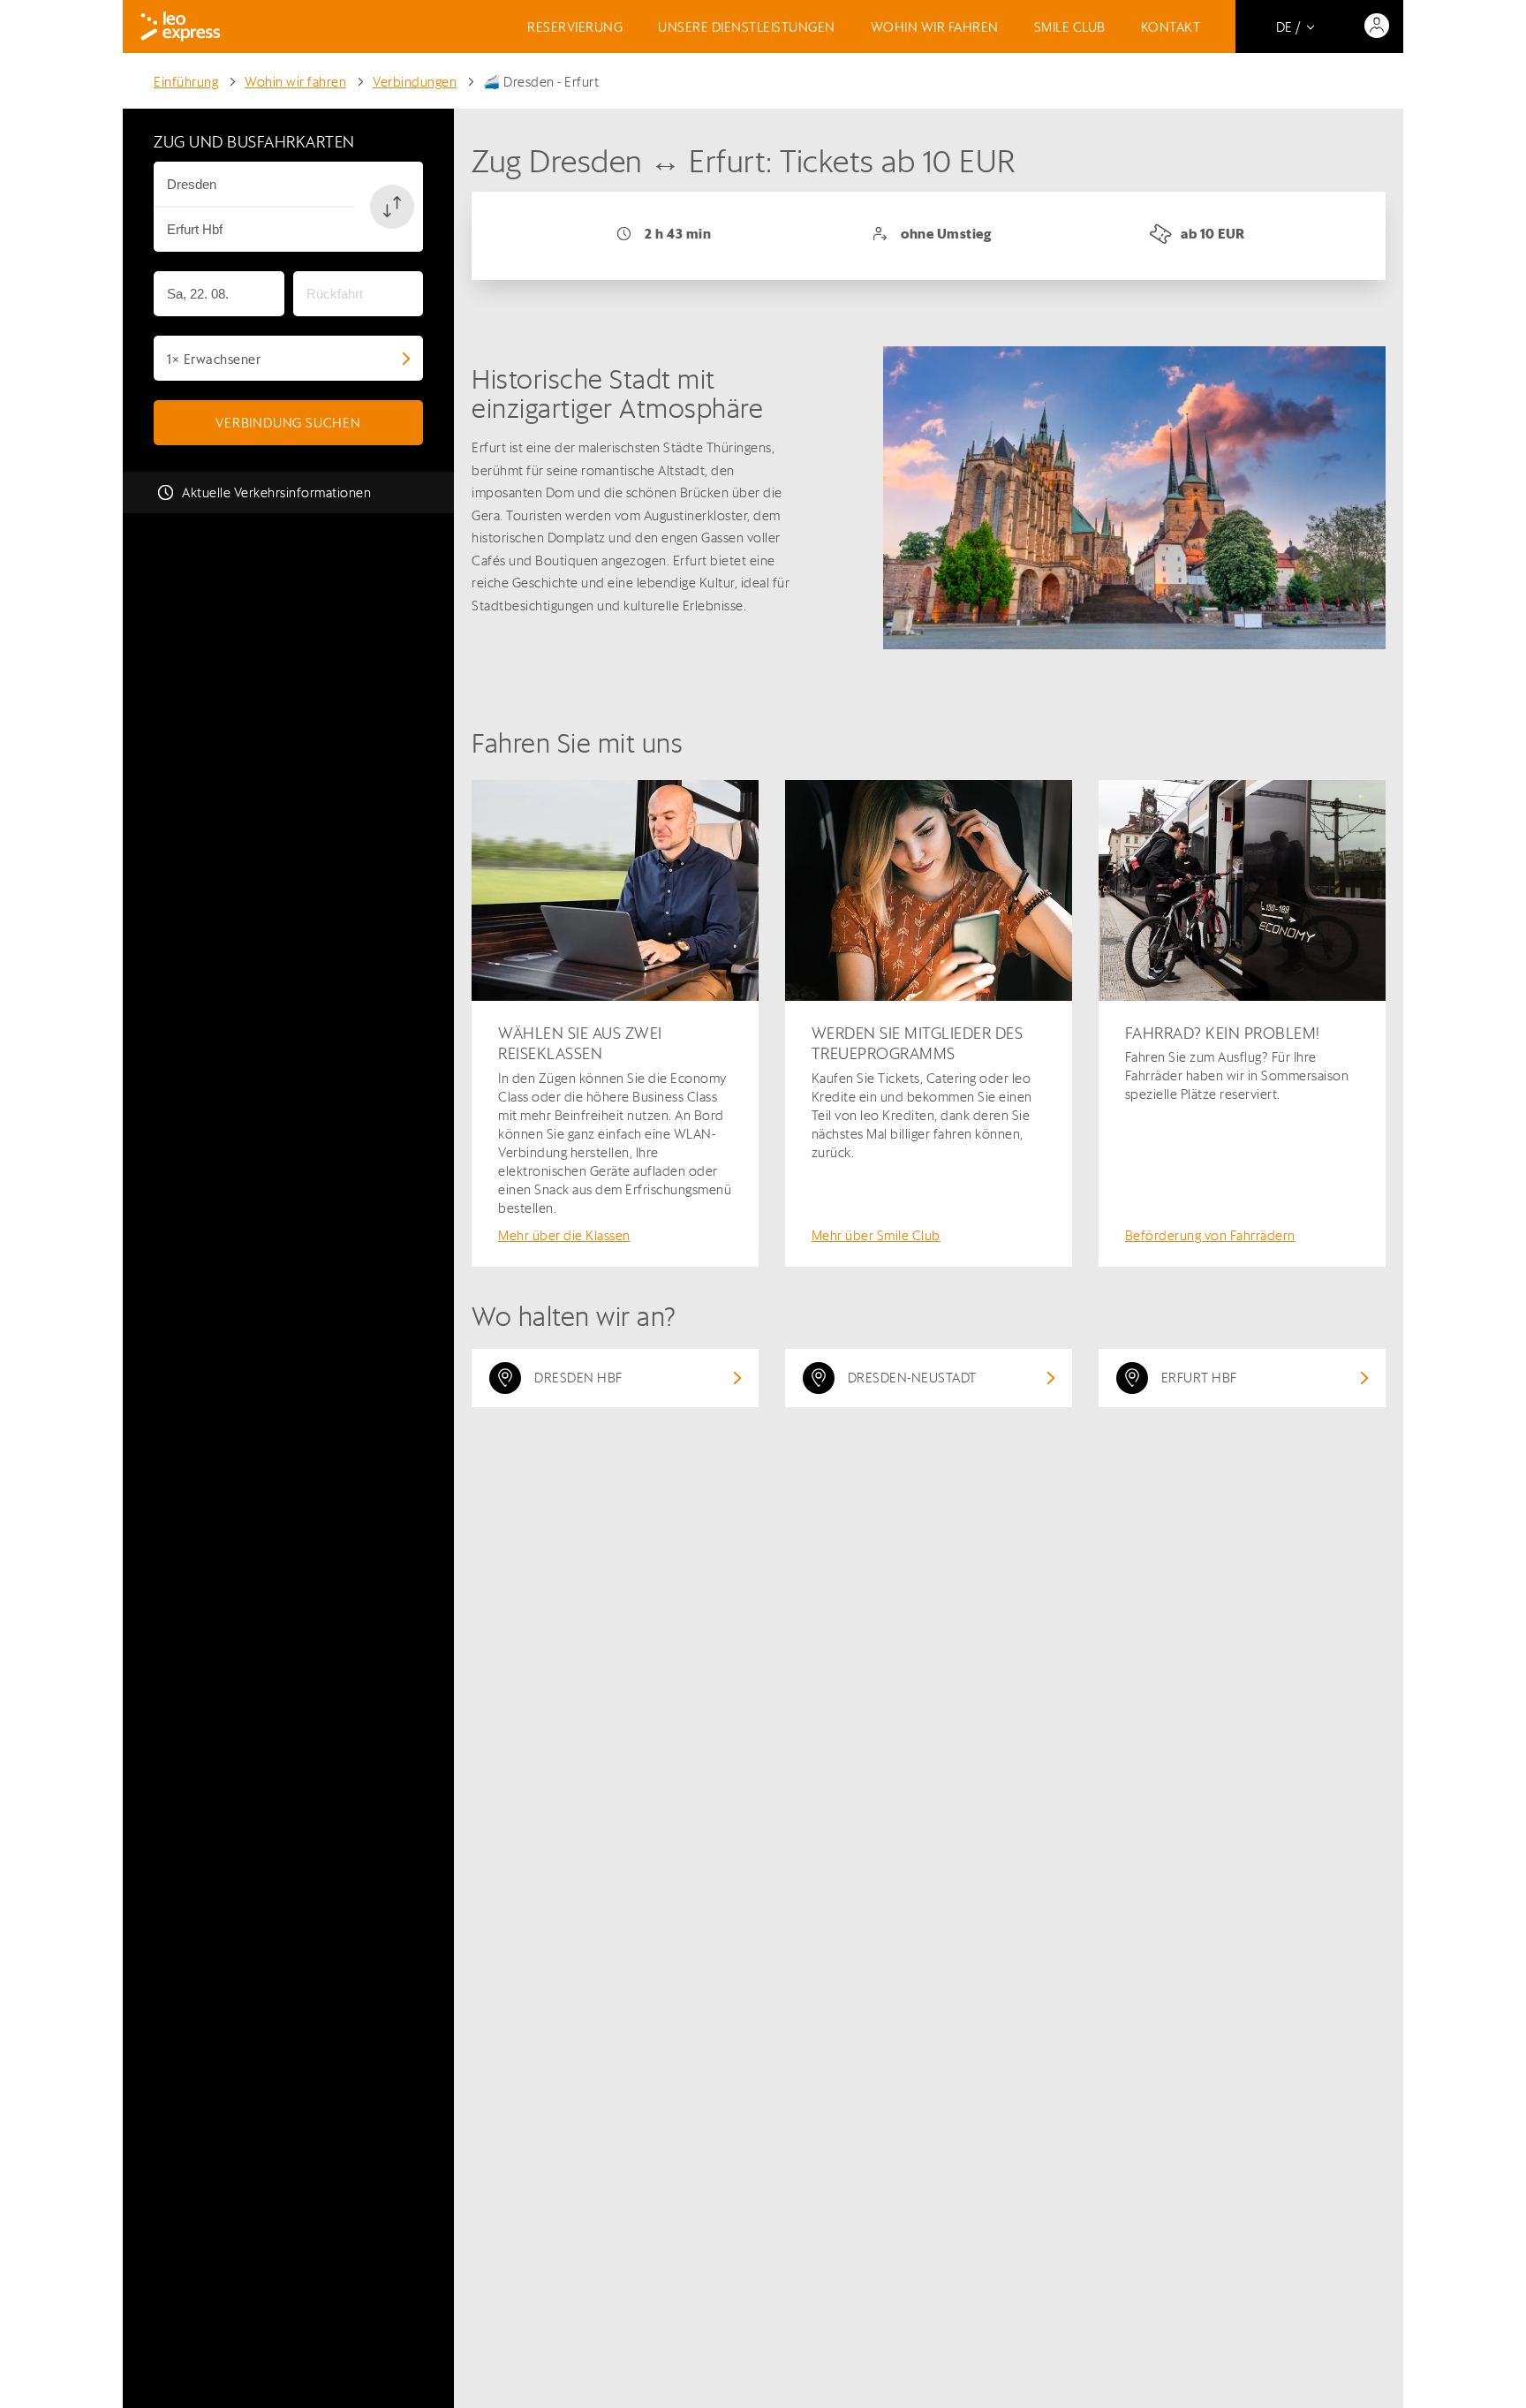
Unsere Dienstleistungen (747, 27)
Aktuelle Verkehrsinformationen (276, 492)
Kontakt (1171, 27)
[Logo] (181, 27)
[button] (392, 207)
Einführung (186, 82)
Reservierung (575, 27)
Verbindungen (415, 82)
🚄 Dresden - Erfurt (541, 82)
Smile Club (1070, 27)
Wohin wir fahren (935, 27)
